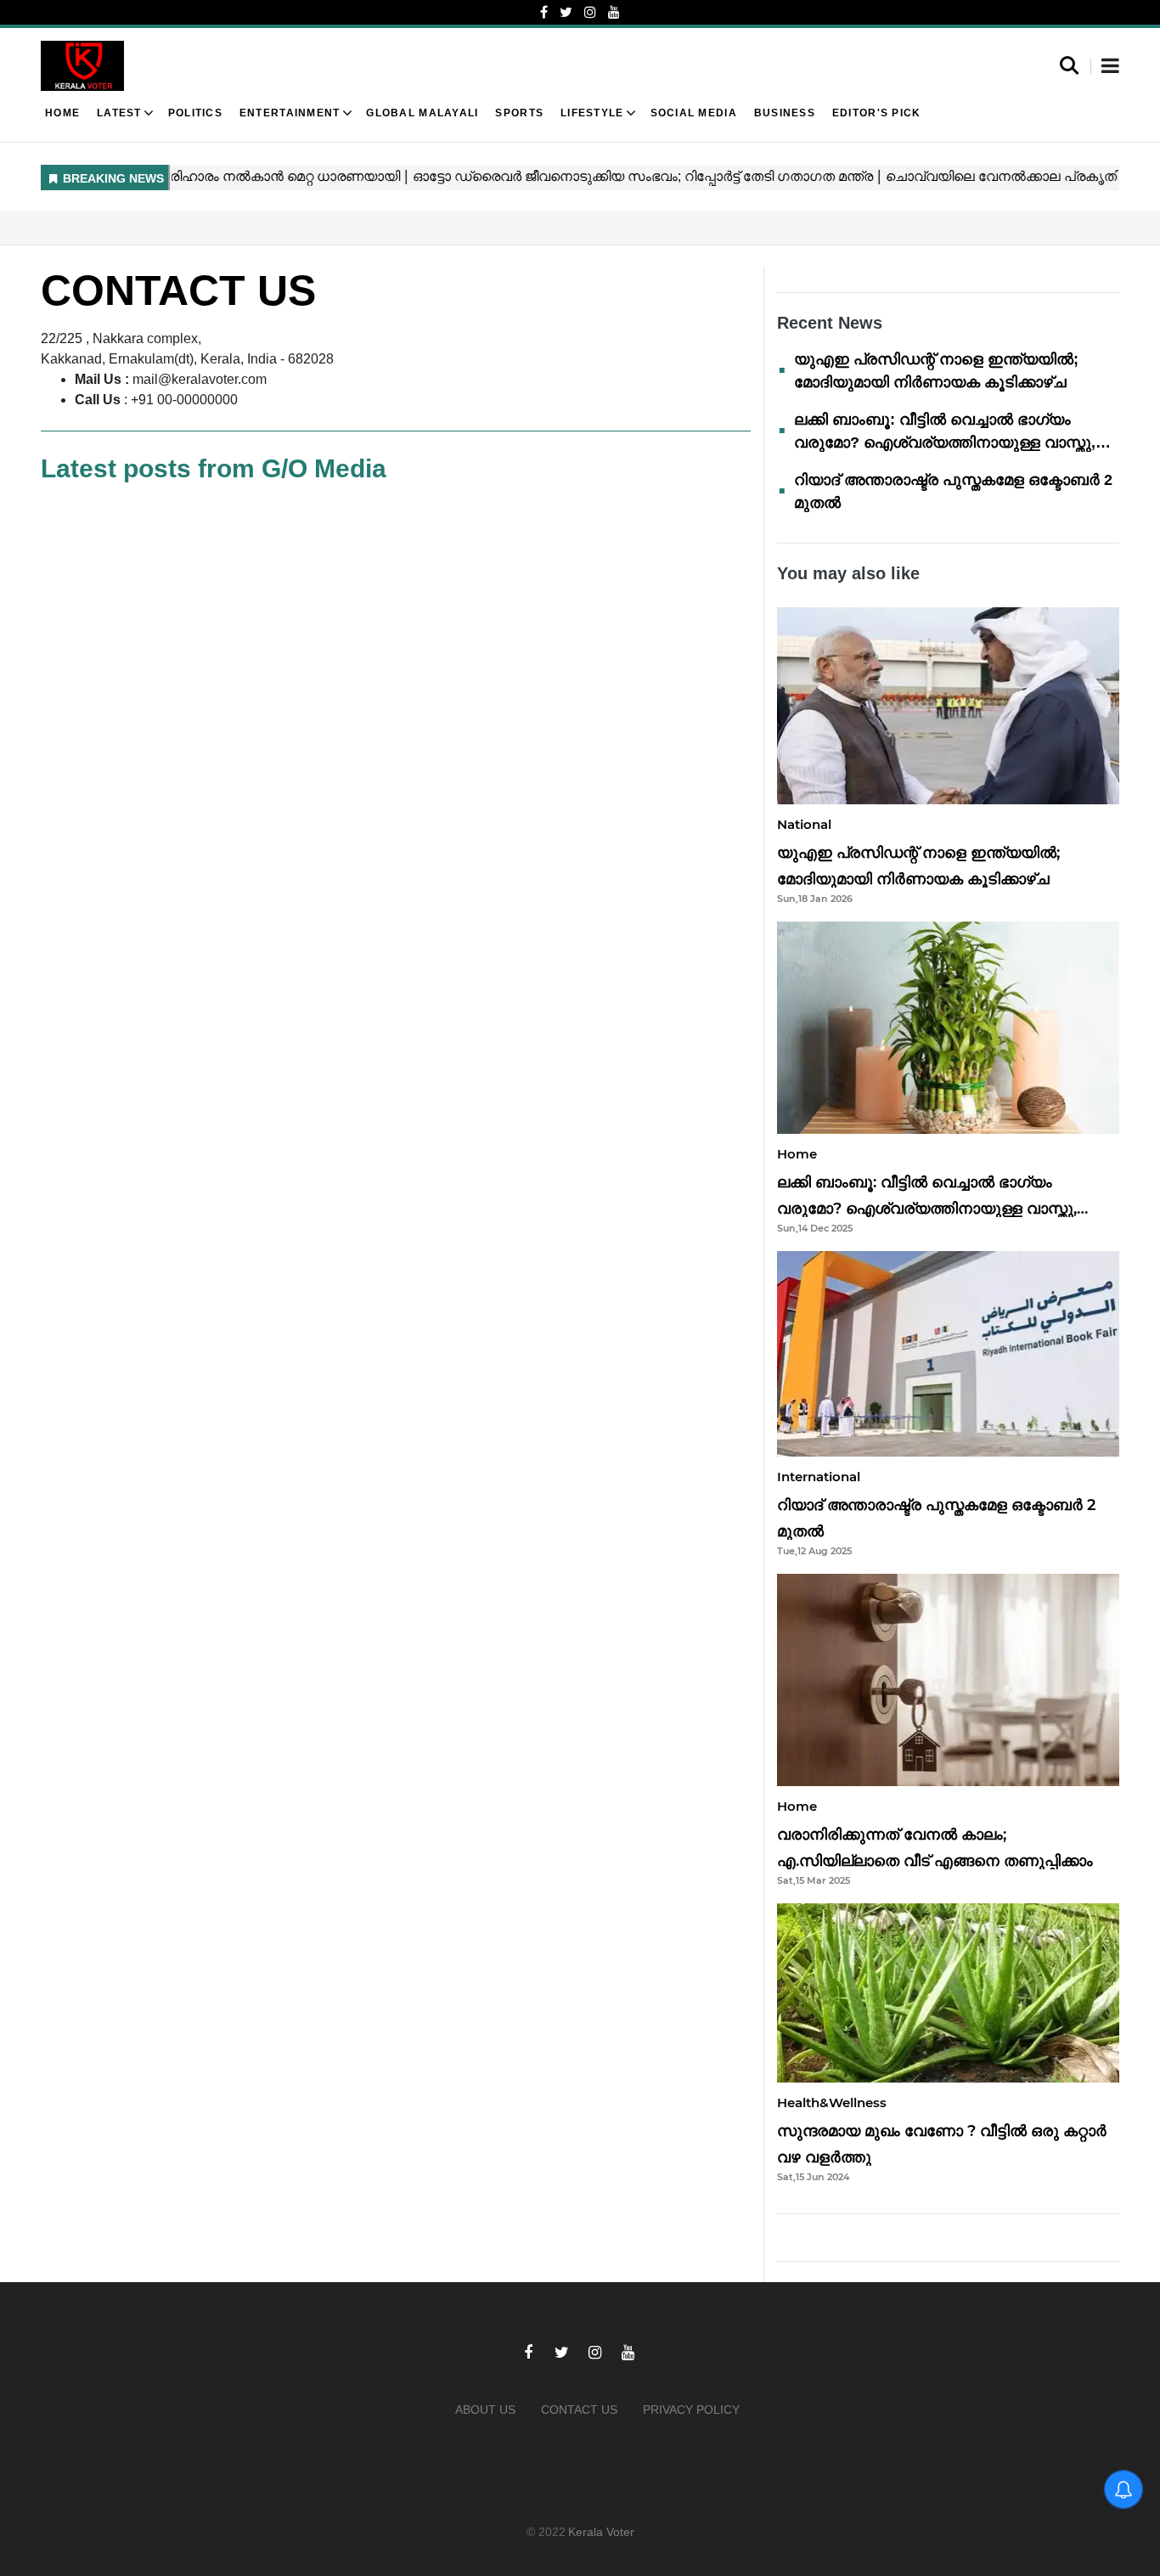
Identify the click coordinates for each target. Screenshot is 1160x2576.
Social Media (694, 113)
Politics (195, 113)
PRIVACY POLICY (691, 2410)
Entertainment (290, 113)
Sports (519, 113)
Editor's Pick (877, 113)
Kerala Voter (601, 2532)
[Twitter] (566, 12)
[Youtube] (614, 12)
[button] (1110, 67)
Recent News (830, 323)
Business (785, 113)
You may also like (848, 573)
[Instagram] (590, 12)
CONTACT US (579, 2410)
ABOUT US (485, 2410)
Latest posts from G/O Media (214, 468)
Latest (119, 113)
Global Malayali (422, 113)
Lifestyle (592, 113)
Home (62, 113)
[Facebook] (544, 12)
